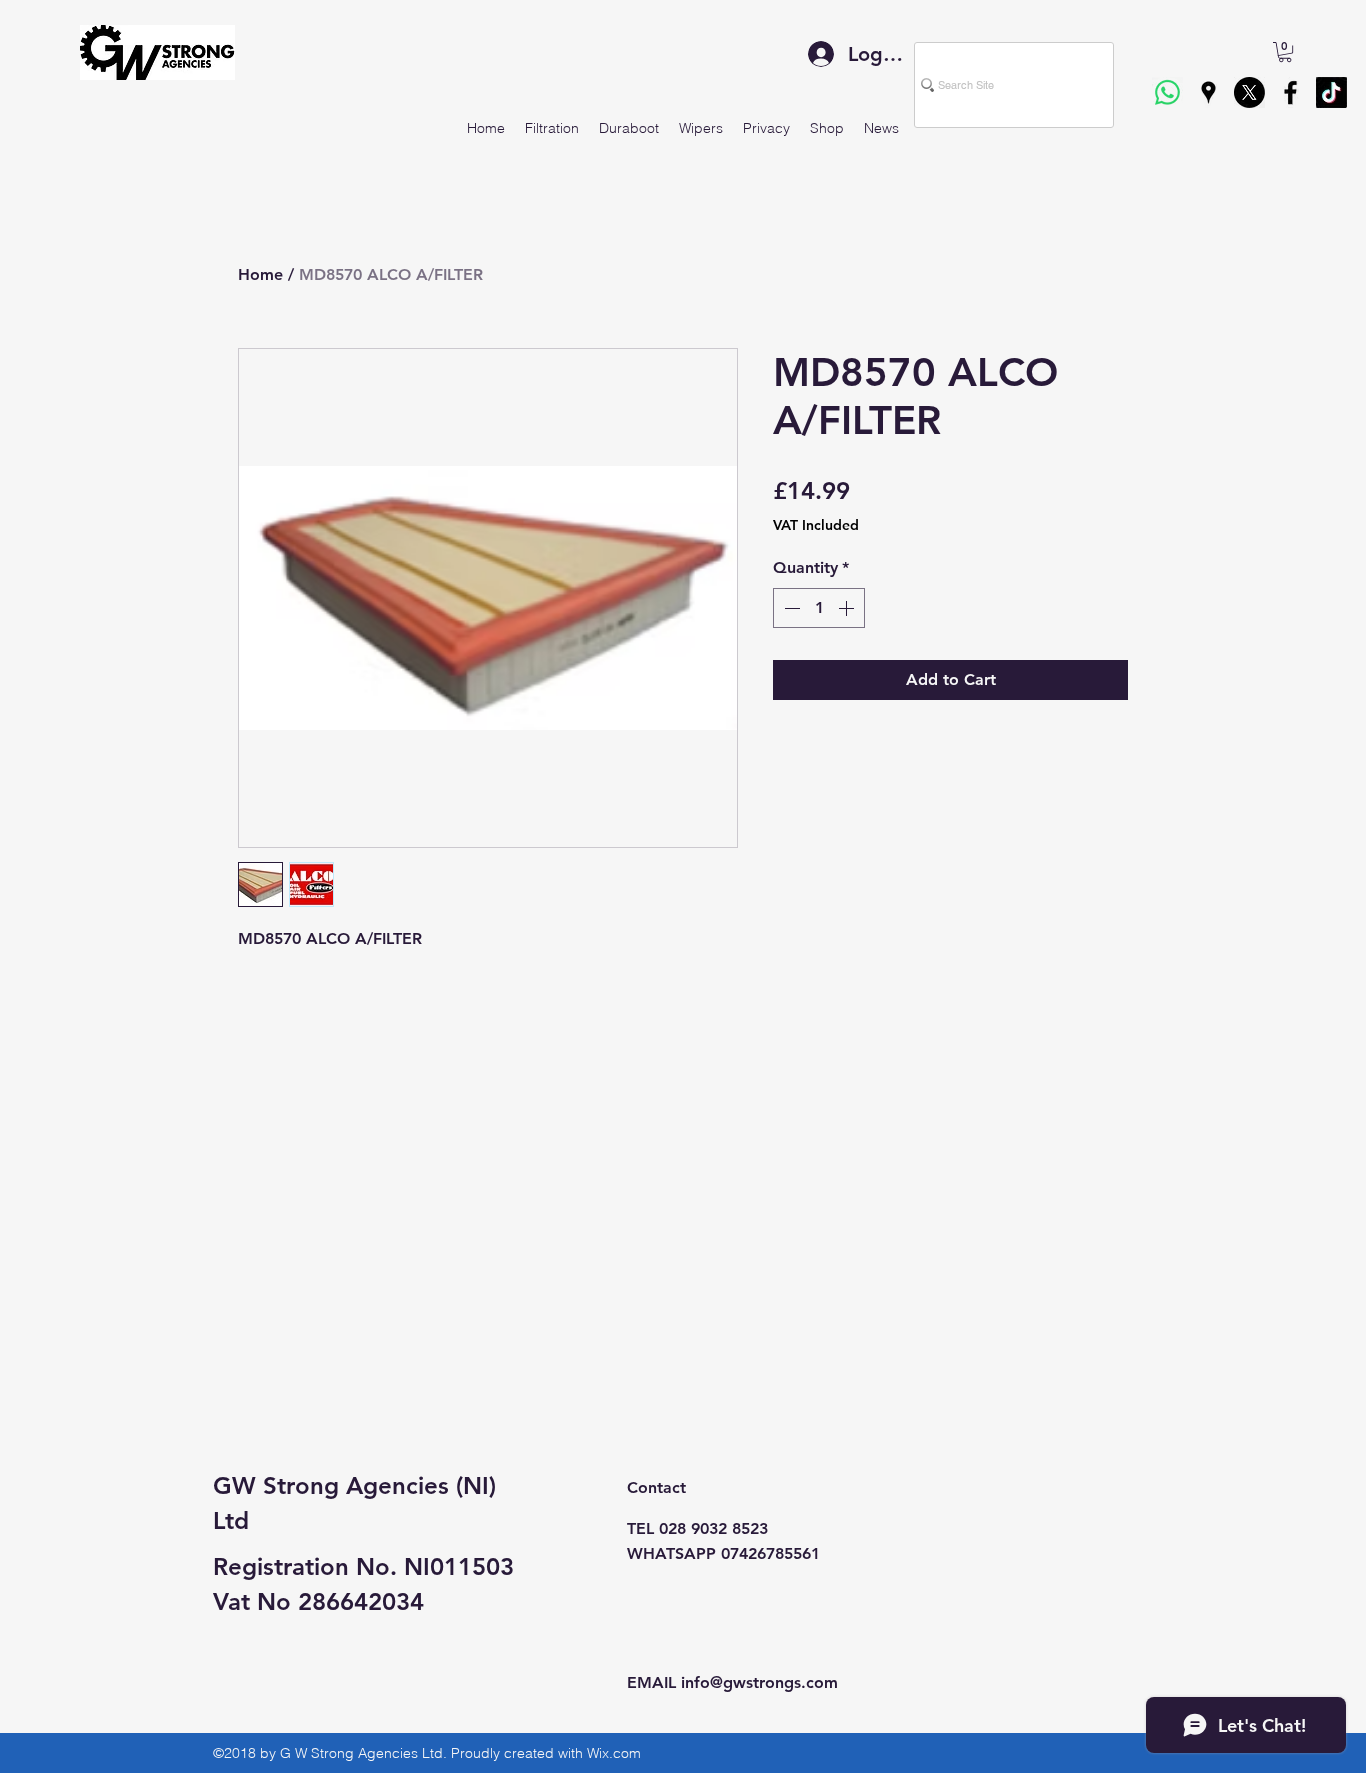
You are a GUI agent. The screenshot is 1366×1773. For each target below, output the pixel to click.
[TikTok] (1331, 92)
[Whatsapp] (1167, 92)
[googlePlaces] (1208, 92)
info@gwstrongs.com (759, 1682)
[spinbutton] (819, 608)
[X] (1249, 92)
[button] (1285, 52)
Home (260, 274)
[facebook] (1290, 92)
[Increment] (848, 608)
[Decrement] (790, 608)
